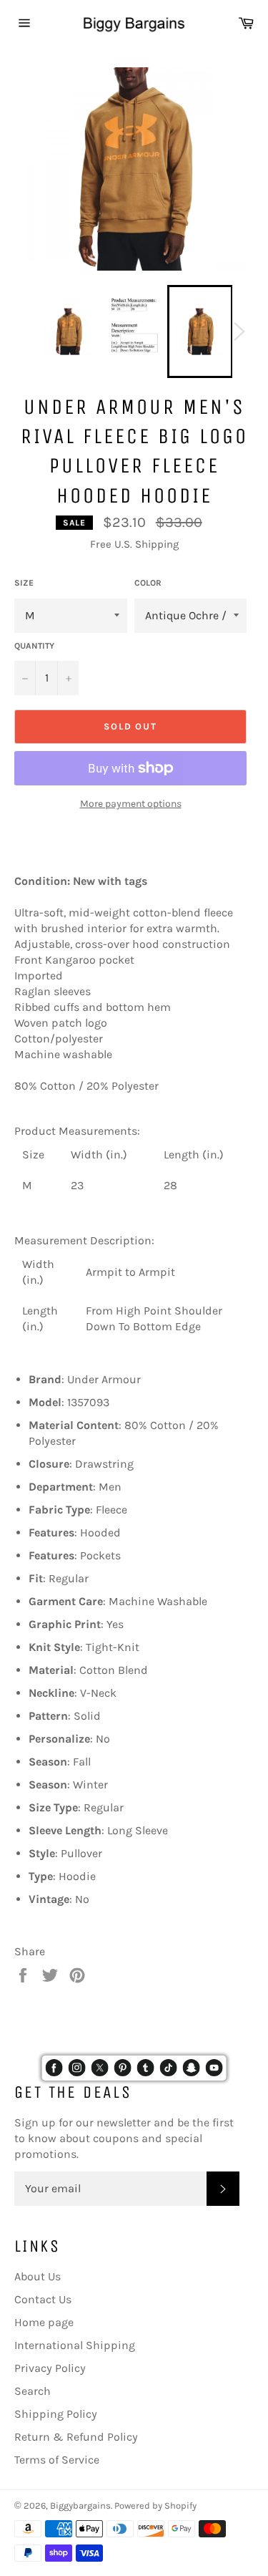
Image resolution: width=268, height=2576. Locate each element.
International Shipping (75, 2345)
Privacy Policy (50, 2368)
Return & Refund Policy (76, 2437)
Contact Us (43, 2299)
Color (148, 583)
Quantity (34, 646)
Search (33, 2391)
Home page (44, 2322)
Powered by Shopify (155, 2505)
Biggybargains (80, 2505)
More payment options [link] (131, 804)
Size (24, 583)
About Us (38, 2276)
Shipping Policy (56, 2414)
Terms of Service (57, 2460)
